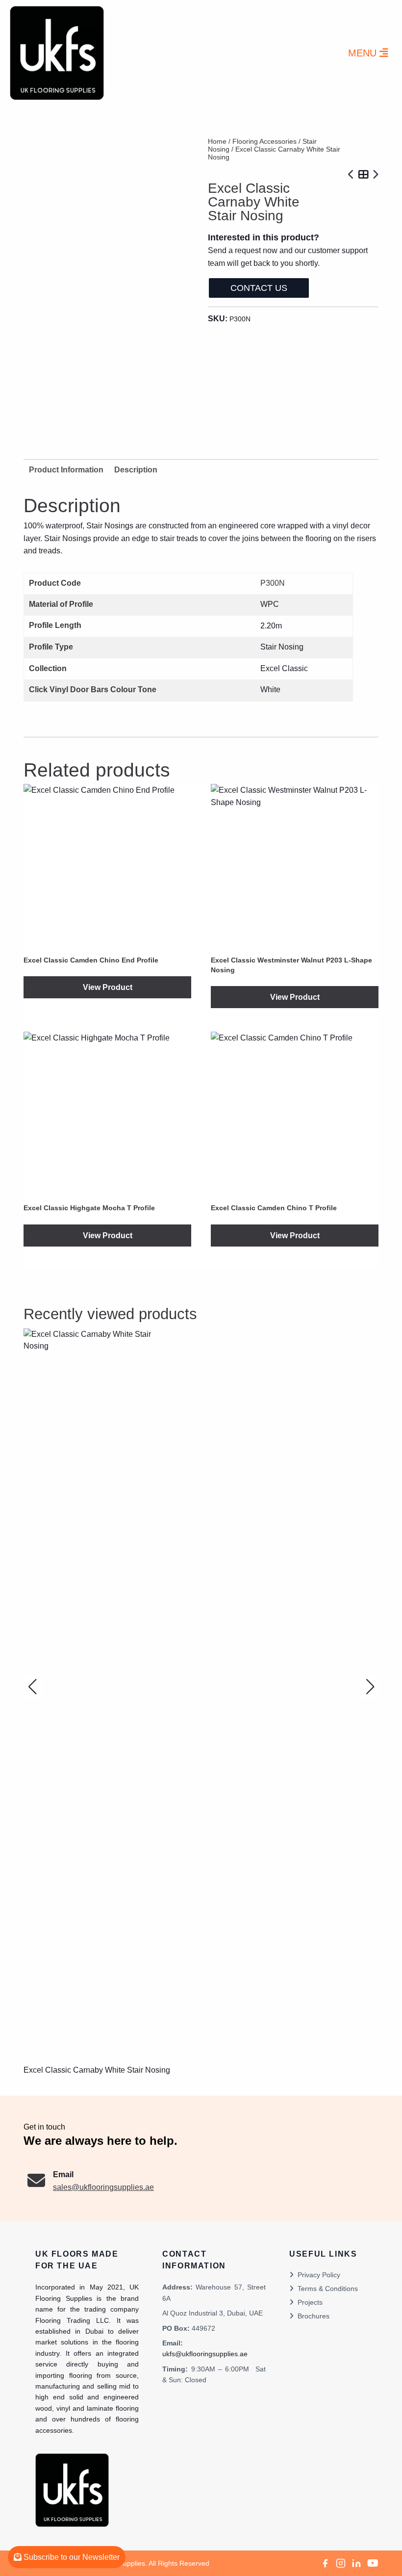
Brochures (314, 2316)
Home (217, 141)
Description (136, 470)
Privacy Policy (319, 2275)
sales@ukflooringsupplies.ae (103, 2187)
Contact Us (259, 288)
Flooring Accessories (264, 141)
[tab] (136, 470)
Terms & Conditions (328, 2289)
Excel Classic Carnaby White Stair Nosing (97, 2070)
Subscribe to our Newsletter (71, 2557)
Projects (310, 2302)
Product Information (66, 470)
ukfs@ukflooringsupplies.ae (205, 2354)
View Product (108, 987)
